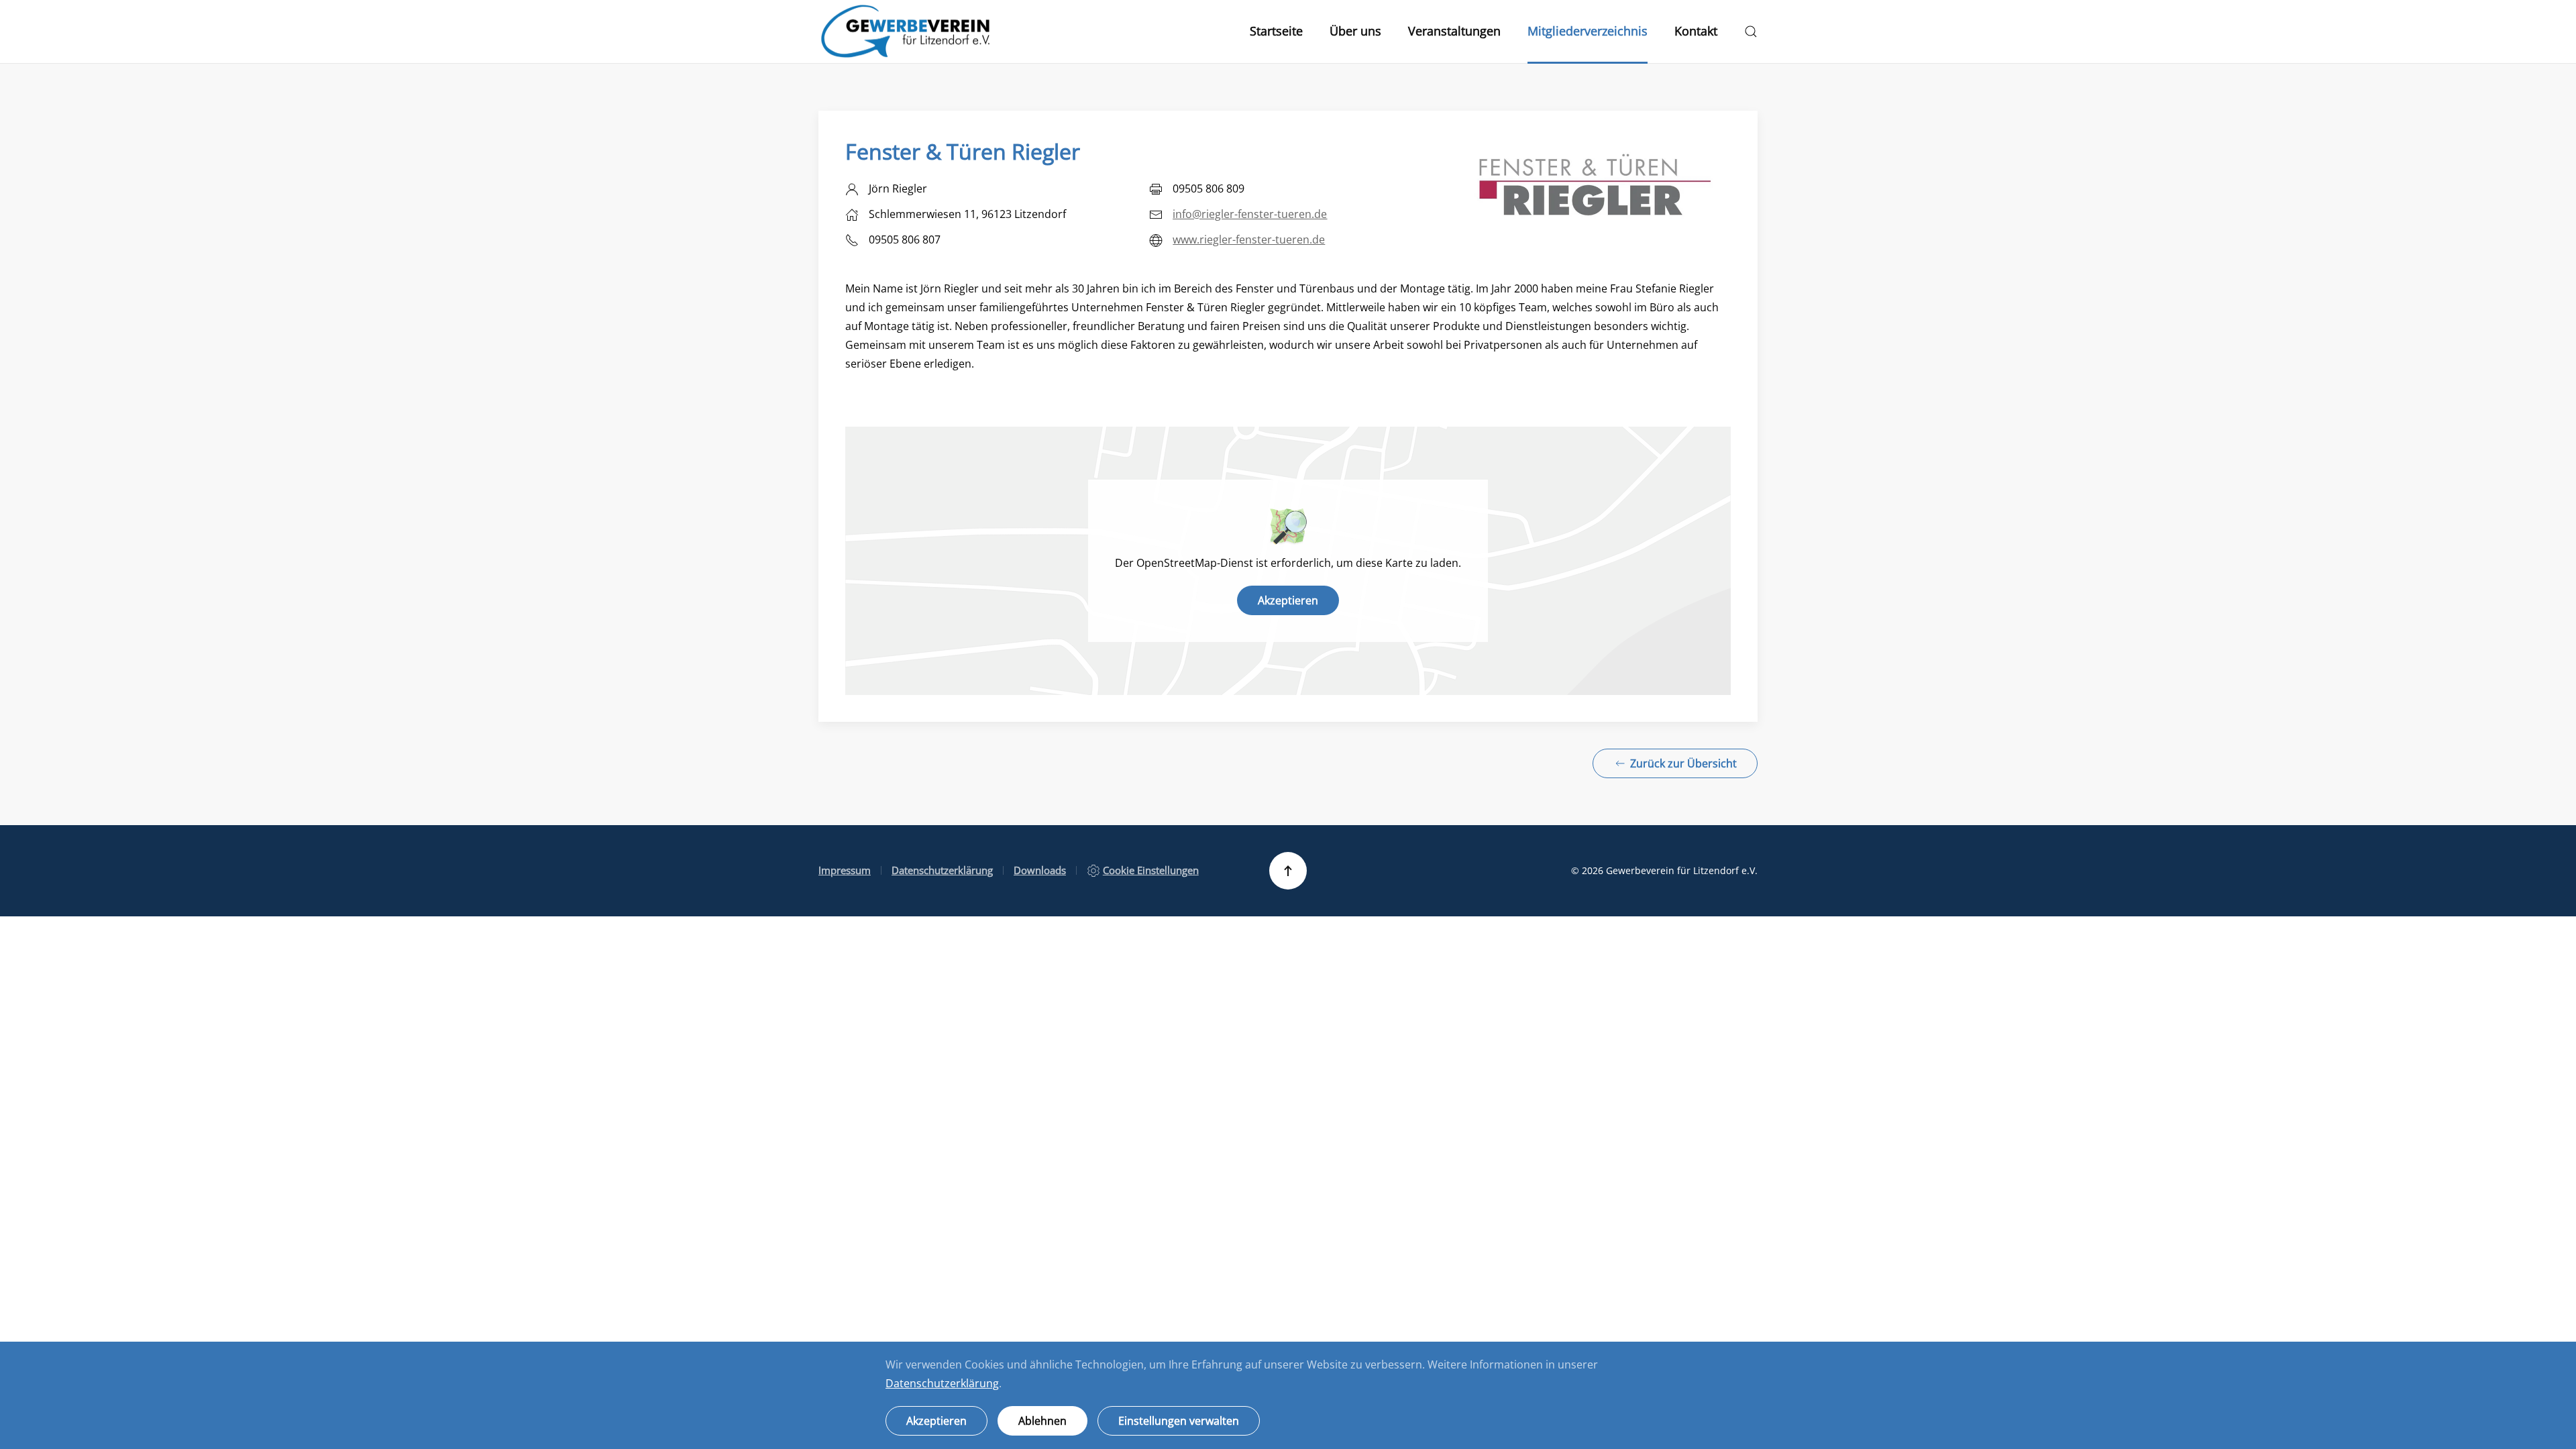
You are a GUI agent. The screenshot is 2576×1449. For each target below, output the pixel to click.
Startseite (1276, 31)
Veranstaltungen (1454, 31)
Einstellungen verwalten (1179, 1421)
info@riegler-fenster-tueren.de (1250, 214)
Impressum (845, 870)
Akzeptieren (1288, 600)
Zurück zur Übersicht (1683, 763)
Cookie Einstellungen (1151, 870)
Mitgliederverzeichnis (1588, 31)
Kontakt (1696, 31)
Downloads (1040, 870)
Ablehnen (1042, 1421)
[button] (1751, 32)
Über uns (1355, 31)
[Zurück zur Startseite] (906, 32)
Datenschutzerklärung (942, 870)
